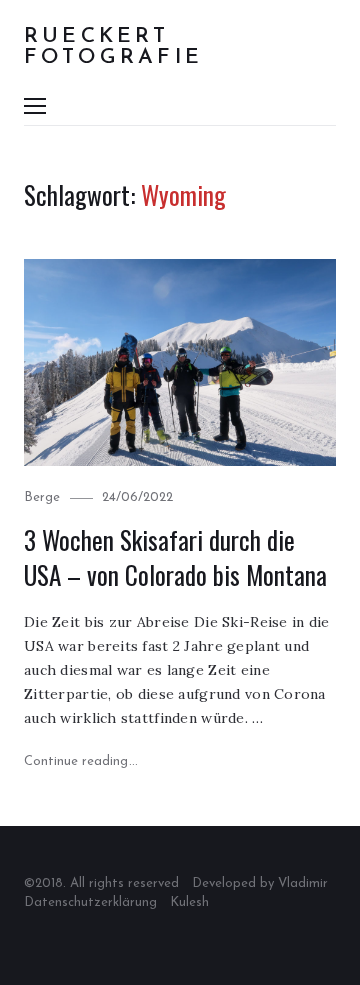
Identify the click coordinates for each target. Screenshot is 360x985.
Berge (42, 497)
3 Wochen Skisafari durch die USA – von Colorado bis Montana (175, 557)
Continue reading (81, 761)
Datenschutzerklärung (90, 902)
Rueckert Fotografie (113, 47)
